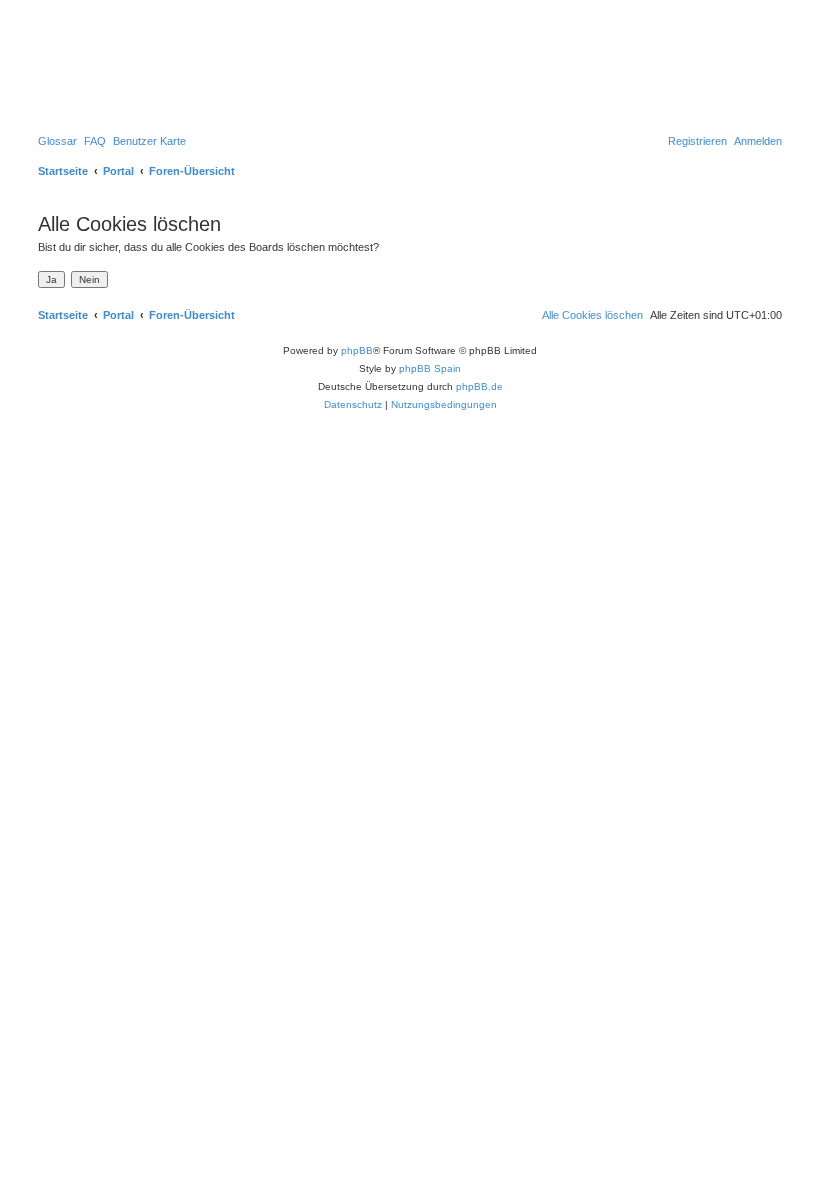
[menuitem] (57, 141)
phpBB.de (479, 386)
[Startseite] (119, 65)
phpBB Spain (430, 368)
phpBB (357, 350)
